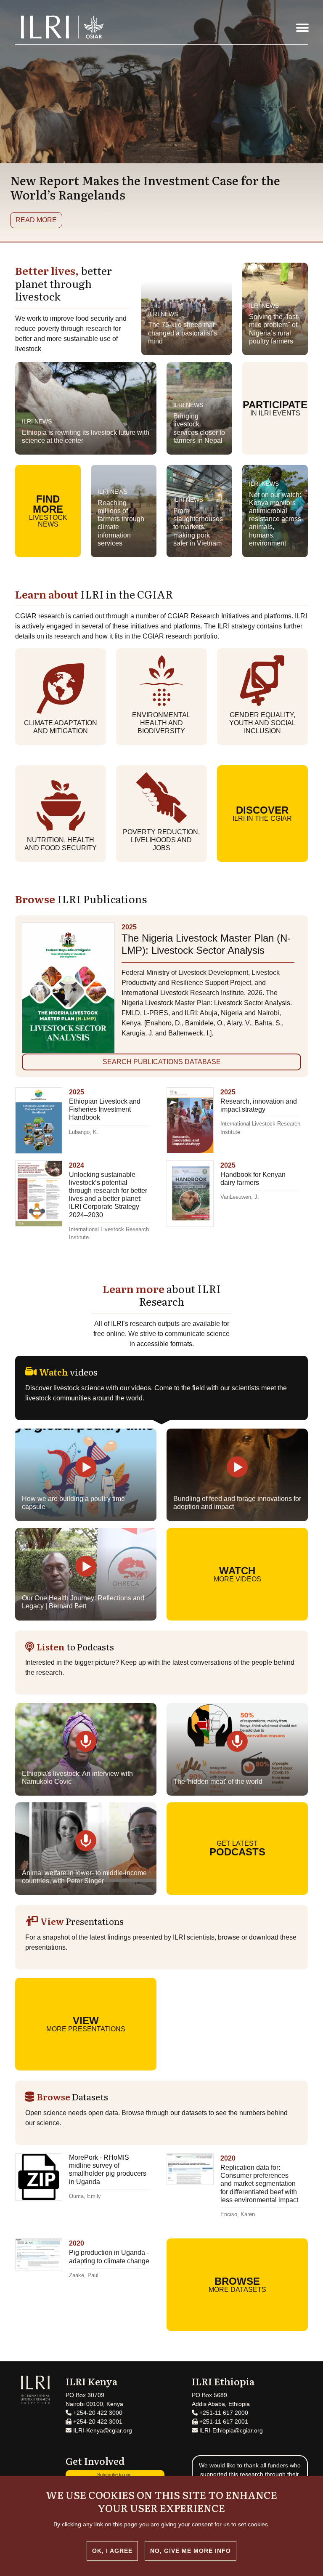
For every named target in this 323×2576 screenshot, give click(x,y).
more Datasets (237, 2284)
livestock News (48, 511)
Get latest (237, 1849)
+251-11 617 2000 (223, 2413)
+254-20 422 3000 (97, 2413)
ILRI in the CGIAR (262, 813)
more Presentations (86, 2024)
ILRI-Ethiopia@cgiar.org (230, 2430)
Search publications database (162, 1062)
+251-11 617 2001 (223, 2422)
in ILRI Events (275, 408)
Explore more (43, 220)
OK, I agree (112, 2551)
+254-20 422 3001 (97, 2422)
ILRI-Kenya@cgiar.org (102, 2430)
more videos (237, 1574)
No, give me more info (191, 2551)
